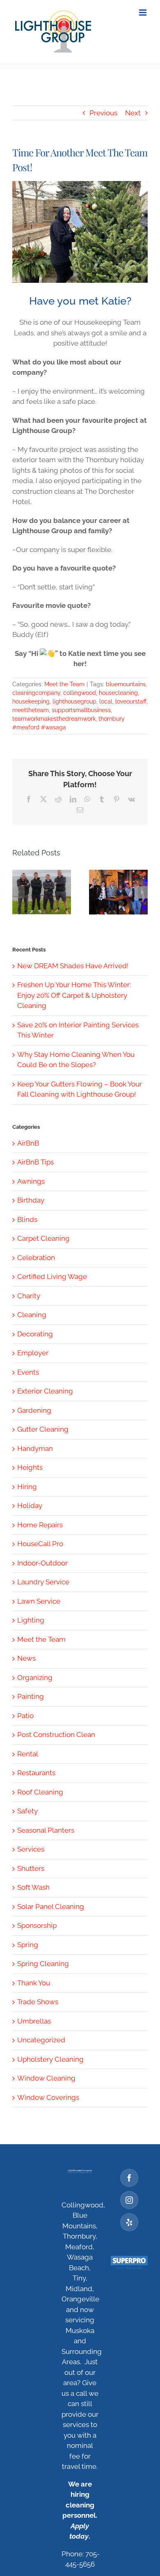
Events (28, 1372)
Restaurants (36, 1773)
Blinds (27, 1219)
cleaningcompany (36, 693)
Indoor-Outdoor (42, 1563)
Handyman (35, 1448)
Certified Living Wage (52, 1277)
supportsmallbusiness (81, 710)
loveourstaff (131, 701)
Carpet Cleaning (43, 1238)
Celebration (36, 1258)
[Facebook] (129, 2178)
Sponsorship (37, 1925)
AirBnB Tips (35, 1162)
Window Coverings (48, 2097)
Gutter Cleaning (43, 1429)
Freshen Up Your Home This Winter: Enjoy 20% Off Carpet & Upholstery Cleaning (74, 995)
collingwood (80, 693)
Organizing (35, 1678)
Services (31, 1849)
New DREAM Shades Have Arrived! (73, 966)
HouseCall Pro (40, 1544)
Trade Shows (38, 2002)
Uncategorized (41, 2040)
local (106, 701)
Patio (25, 1716)
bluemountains (126, 684)
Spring (28, 1945)
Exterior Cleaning (45, 1391)
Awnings (31, 1181)
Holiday (30, 1506)
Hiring (27, 1487)
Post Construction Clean (56, 1735)
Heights (30, 1467)
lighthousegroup (74, 701)
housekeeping (31, 701)
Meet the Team (64, 684)
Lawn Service (39, 1601)
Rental (28, 1754)
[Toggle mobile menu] (143, 13)
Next (133, 113)
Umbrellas (34, 2021)
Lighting (31, 1620)
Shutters (31, 1868)
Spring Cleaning (43, 1964)
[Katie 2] (80, 232)
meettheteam (31, 710)
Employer (33, 1353)
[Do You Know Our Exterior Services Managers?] (42, 892)
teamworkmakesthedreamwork (54, 719)
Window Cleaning (46, 2078)
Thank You (34, 1983)
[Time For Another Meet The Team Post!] (118, 892)
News (26, 1658)
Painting (31, 1696)
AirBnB (28, 1143)
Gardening (34, 1410)
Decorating (35, 1334)
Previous (103, 113)
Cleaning (32, 1315)
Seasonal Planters (46, 1830)
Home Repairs (40, 1525)
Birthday (31, 1200)
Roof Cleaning (40, 1792)
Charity (29, 1296)
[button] (18, 892)
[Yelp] (129, 2222)
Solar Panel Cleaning (51, 1907)
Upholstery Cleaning (50, 2059)
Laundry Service (43, 1582)
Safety (27, 1811)
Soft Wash (33, 1887)
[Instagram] (129, 2200)
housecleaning (118, 693)
